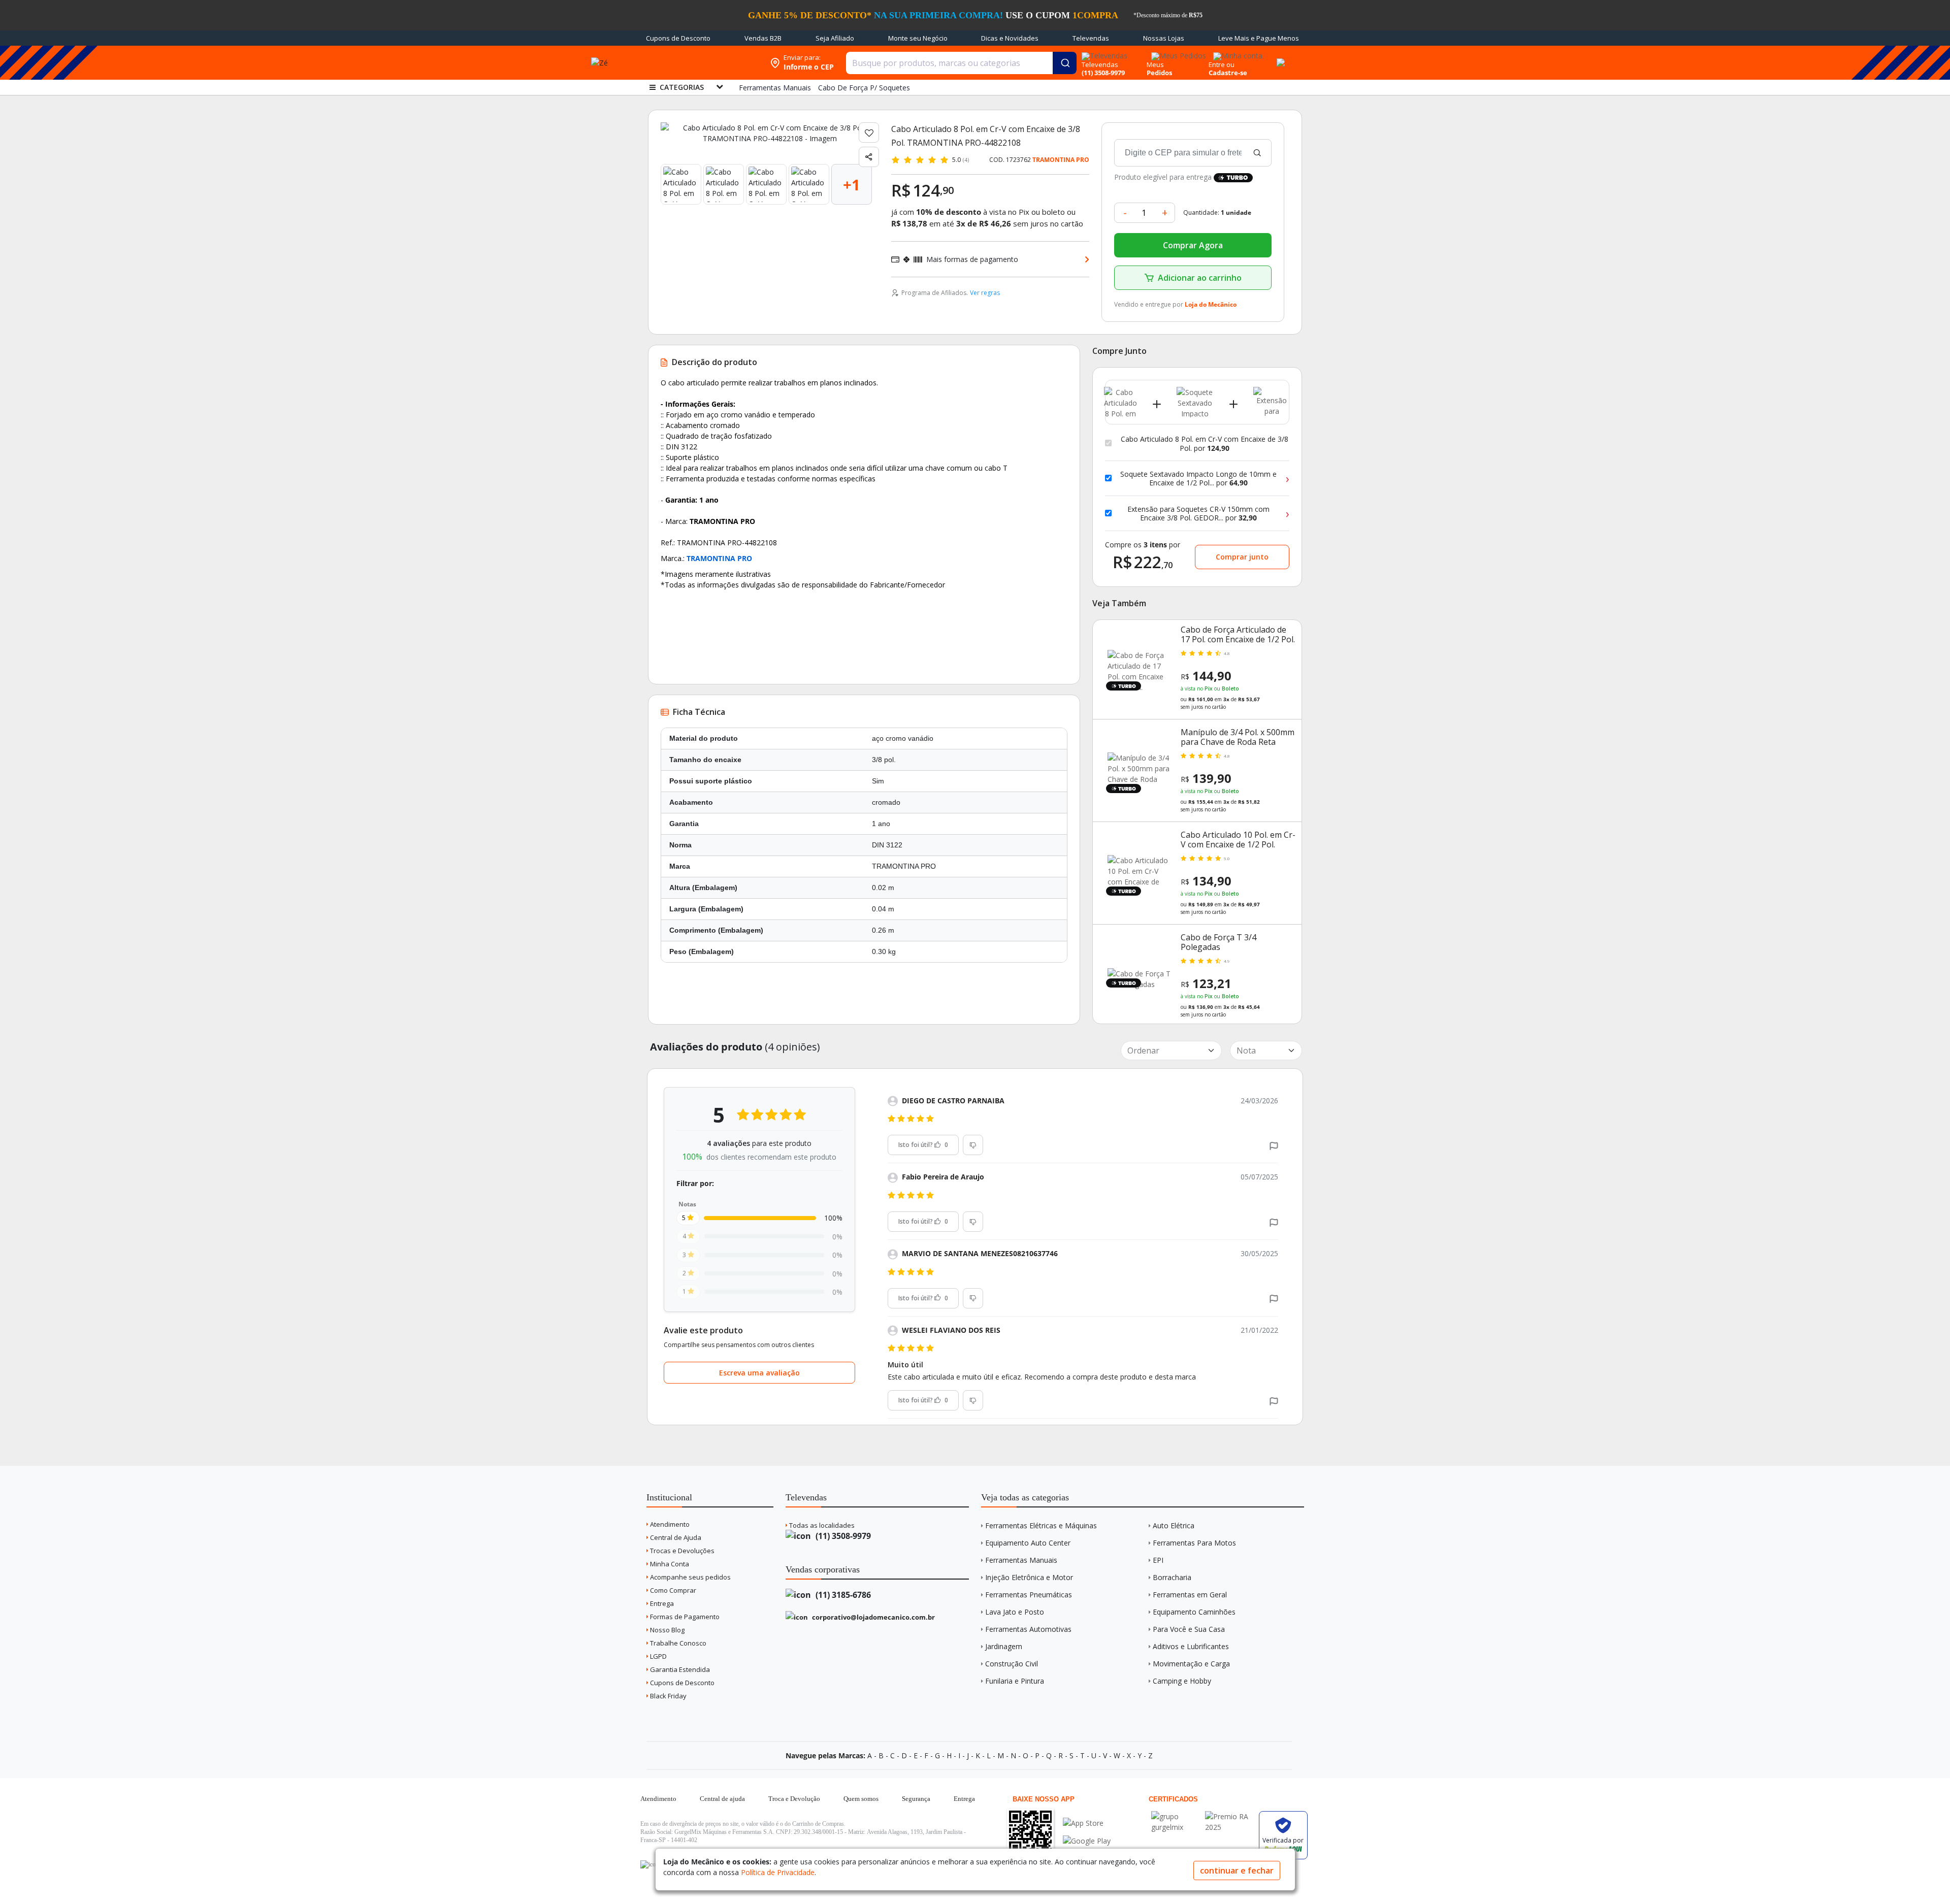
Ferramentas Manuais (1021, 1560)
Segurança (916, 1799)
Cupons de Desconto (678, 38)
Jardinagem (1004, 1646)
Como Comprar (672, 1590)
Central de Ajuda (675, 1537)
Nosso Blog (667, 1630)
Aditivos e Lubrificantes (1191, 1646)
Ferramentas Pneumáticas (1029, 1595)
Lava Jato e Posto (1015, 1612)
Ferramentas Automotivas (1028, 1629)
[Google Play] (1087, 1841)
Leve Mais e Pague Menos (1259, 38)
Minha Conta (669, 1564)
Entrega (661, 1603)
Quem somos (861, 1799)
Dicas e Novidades (1010, 38)
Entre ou (1222, 64)
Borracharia (1172, 1577)
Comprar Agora (1193, 245)
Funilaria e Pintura (1015, 1681)
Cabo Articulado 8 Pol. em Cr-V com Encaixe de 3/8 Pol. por (1205, 444)
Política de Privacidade (778, 1872)
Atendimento (669, 1524)
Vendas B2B (763, 38)
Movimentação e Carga (1191, 1664)
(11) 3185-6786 (842, 1595)
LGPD (658, 1656)
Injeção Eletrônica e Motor (1029, 1577)
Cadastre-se (1228, 73)
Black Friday (668, 1696)
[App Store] (1087, 1823)
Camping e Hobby (1182, 1681)
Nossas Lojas (1164, 38)
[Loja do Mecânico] (699, 63)
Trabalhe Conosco (677, 1643)
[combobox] (961, 63)
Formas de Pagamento (684, 1617)
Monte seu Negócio (918, 38)
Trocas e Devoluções (681, 1551)
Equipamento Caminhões (1194, 1612)
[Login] (1236, 53)
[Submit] (1065, 63)
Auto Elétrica (1174, 1525)
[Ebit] (1176, 1816)
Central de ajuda (722, 1799)
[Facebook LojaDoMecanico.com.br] (649, 1864)
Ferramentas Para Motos (1194, 1543)
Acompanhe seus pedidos (690, 1577)
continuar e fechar (1237, 1870)
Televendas (1091, 38)
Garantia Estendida (679, 1669)
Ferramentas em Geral (1190, 1595)
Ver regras (985, 293)
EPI (1158, 1560)
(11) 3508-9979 (842, 1536)
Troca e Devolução (794, 1799)
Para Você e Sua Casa (1189, 1629)
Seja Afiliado (835, 38)
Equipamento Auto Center (1028, 1543)
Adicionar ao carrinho (1200, 278)
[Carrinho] (1279, 57)
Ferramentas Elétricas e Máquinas (1041, 1525)
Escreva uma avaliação (759, 1373)
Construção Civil (1012, 1664)
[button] (1274, 1145)
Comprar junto (1242, 557)
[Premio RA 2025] (1229, 1816)
